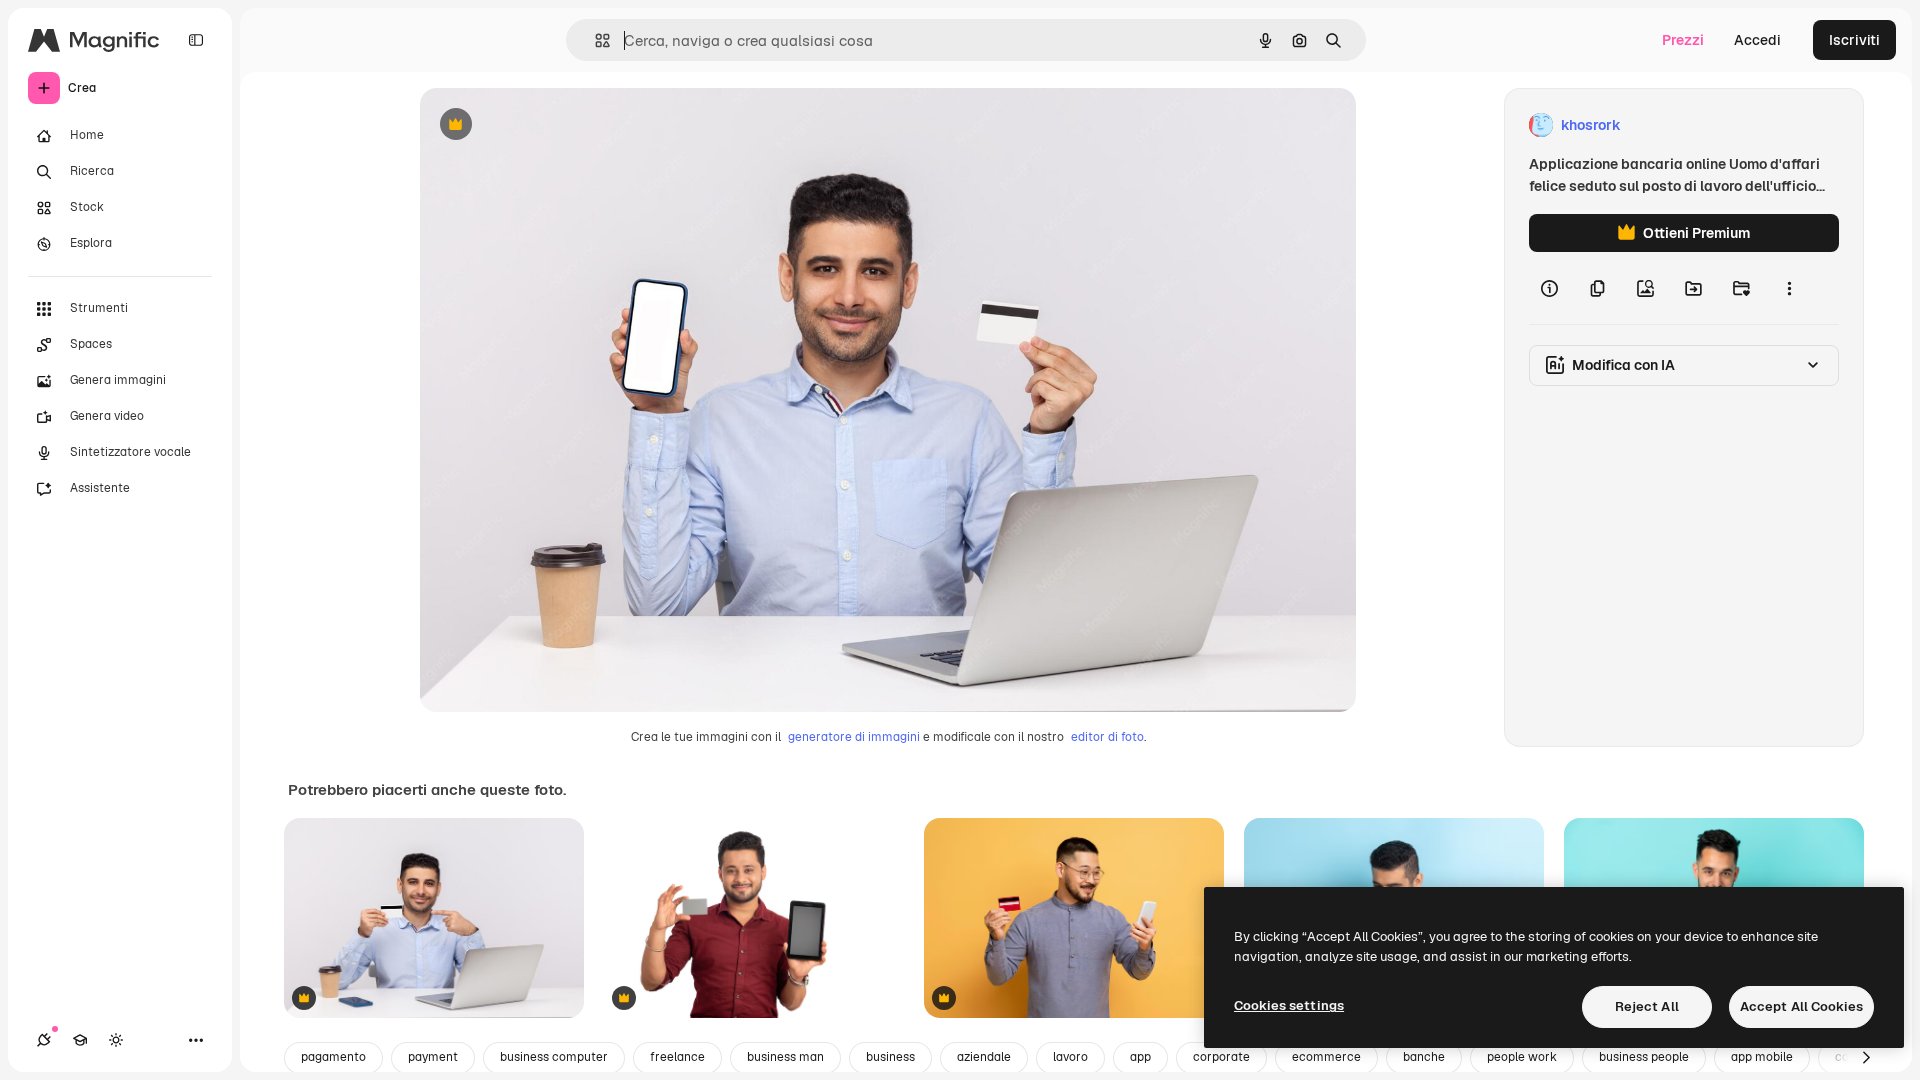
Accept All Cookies (1801, 1006)
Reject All (1647, 1006)
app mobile (1762, 1057)
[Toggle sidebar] (196, 40)
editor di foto (1107, 737)
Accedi (1757, 40)
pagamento (333, 1057)
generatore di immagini (854, 737)
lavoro (1070, 1057)
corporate (1221, 1057)
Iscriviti (1854, 40)
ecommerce (1326, 1057)
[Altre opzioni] (1789, 288)
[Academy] (80, 1040)
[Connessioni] (44, 1040)
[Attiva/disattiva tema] (116, 1040)
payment (433, 1057)
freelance (677, 1057)
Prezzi (1683, 40)
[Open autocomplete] (594, 40)
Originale (552, 125)
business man (785, 1057)
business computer (554, 1057)
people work (1522, 1057)
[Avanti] (1866, 1058)
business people (1644, 1057)
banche (1424, 1057)
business (890, 1057)
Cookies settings (1289, 1005)
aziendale (984, 1057)
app (1140, 1057)
